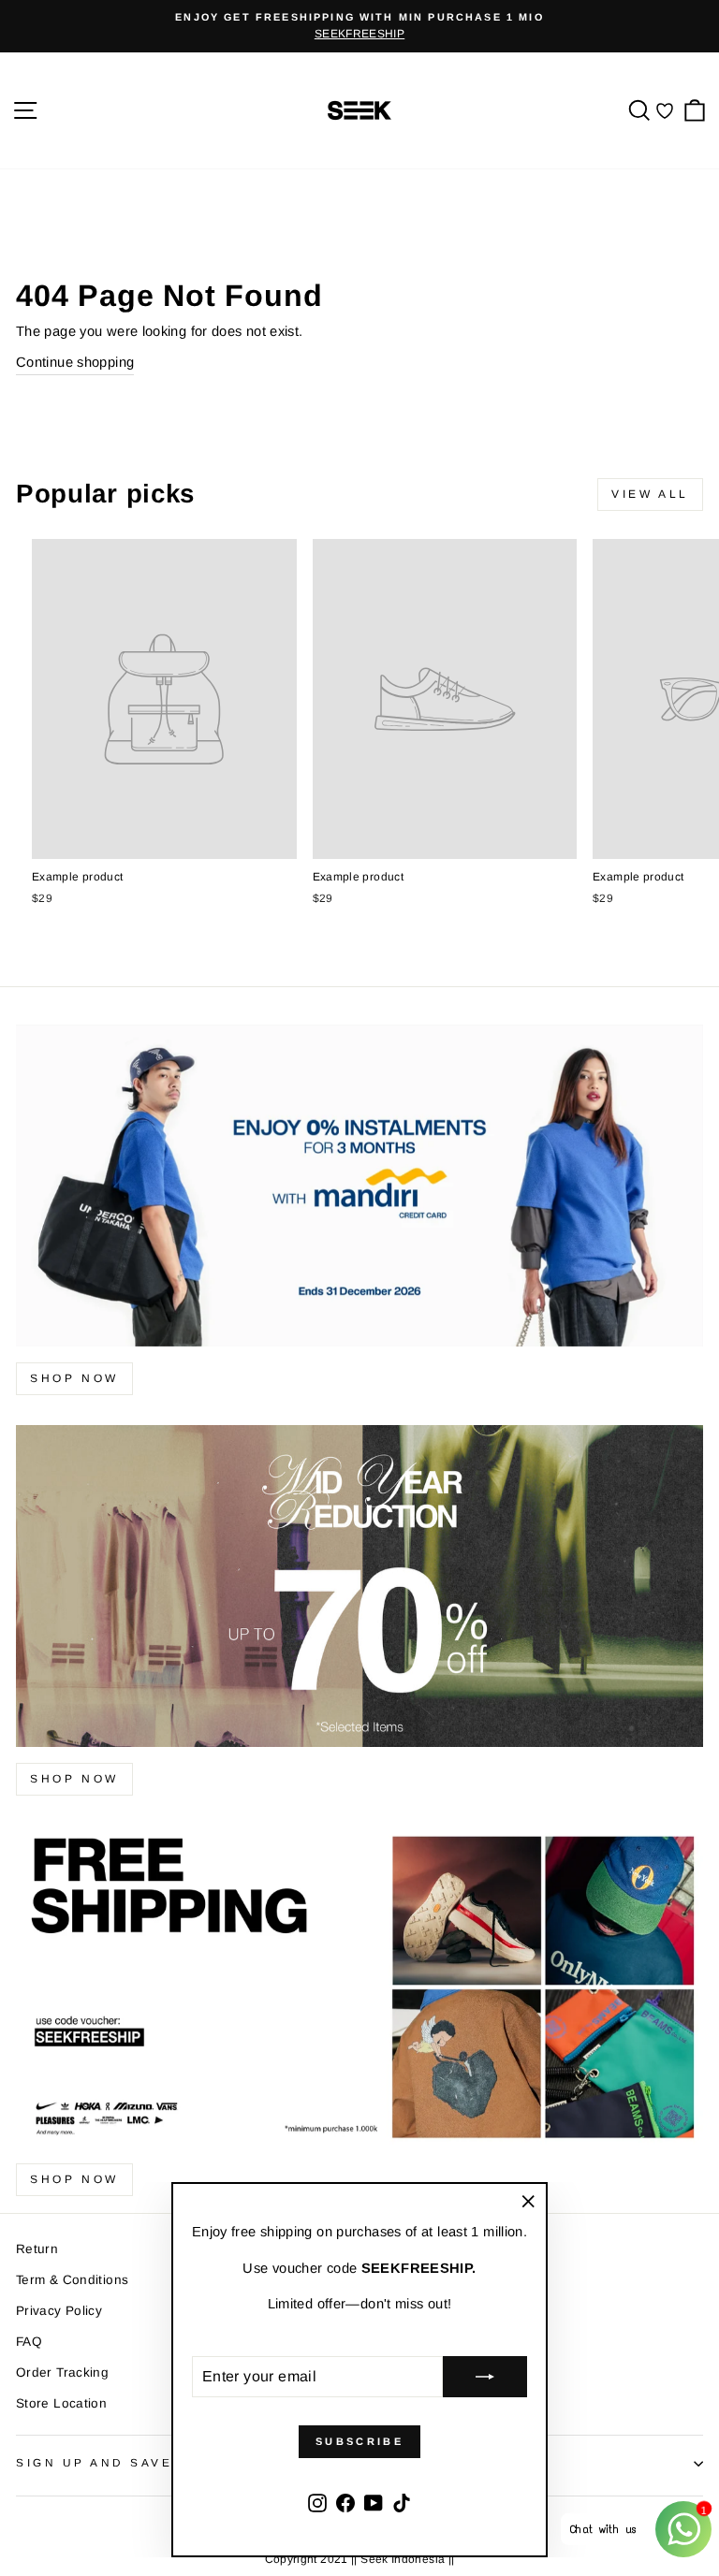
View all (650, 494)
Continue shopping (75, 362)
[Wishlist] (665, 111)
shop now (74, 1378)
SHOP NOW (74, 1779)
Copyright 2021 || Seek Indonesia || (360, 2559)
